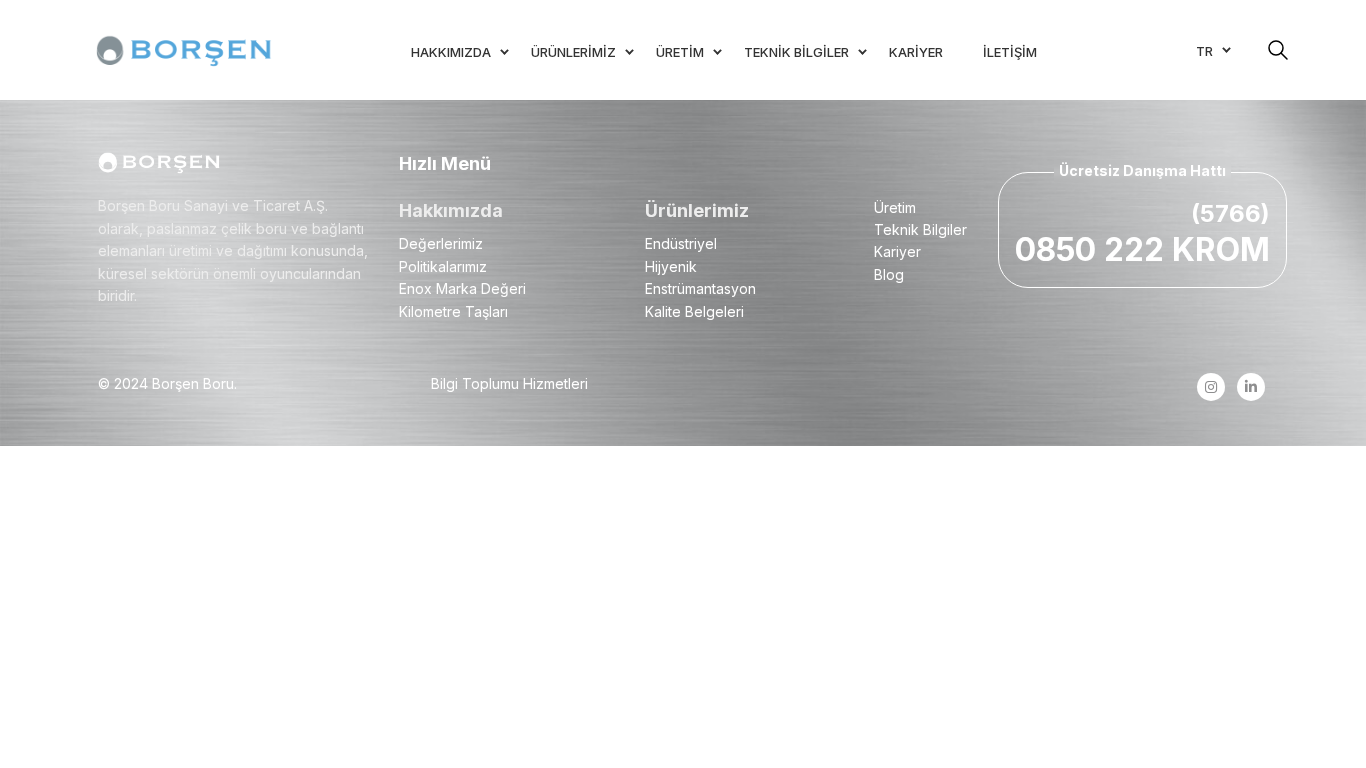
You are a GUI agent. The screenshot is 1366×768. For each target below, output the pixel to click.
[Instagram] (1210, 387)
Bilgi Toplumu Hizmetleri (509, 383)
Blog (889, 274)
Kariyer (897, 251)
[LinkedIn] (1250, 387)
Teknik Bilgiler (920, 229)
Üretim (895, 207)
